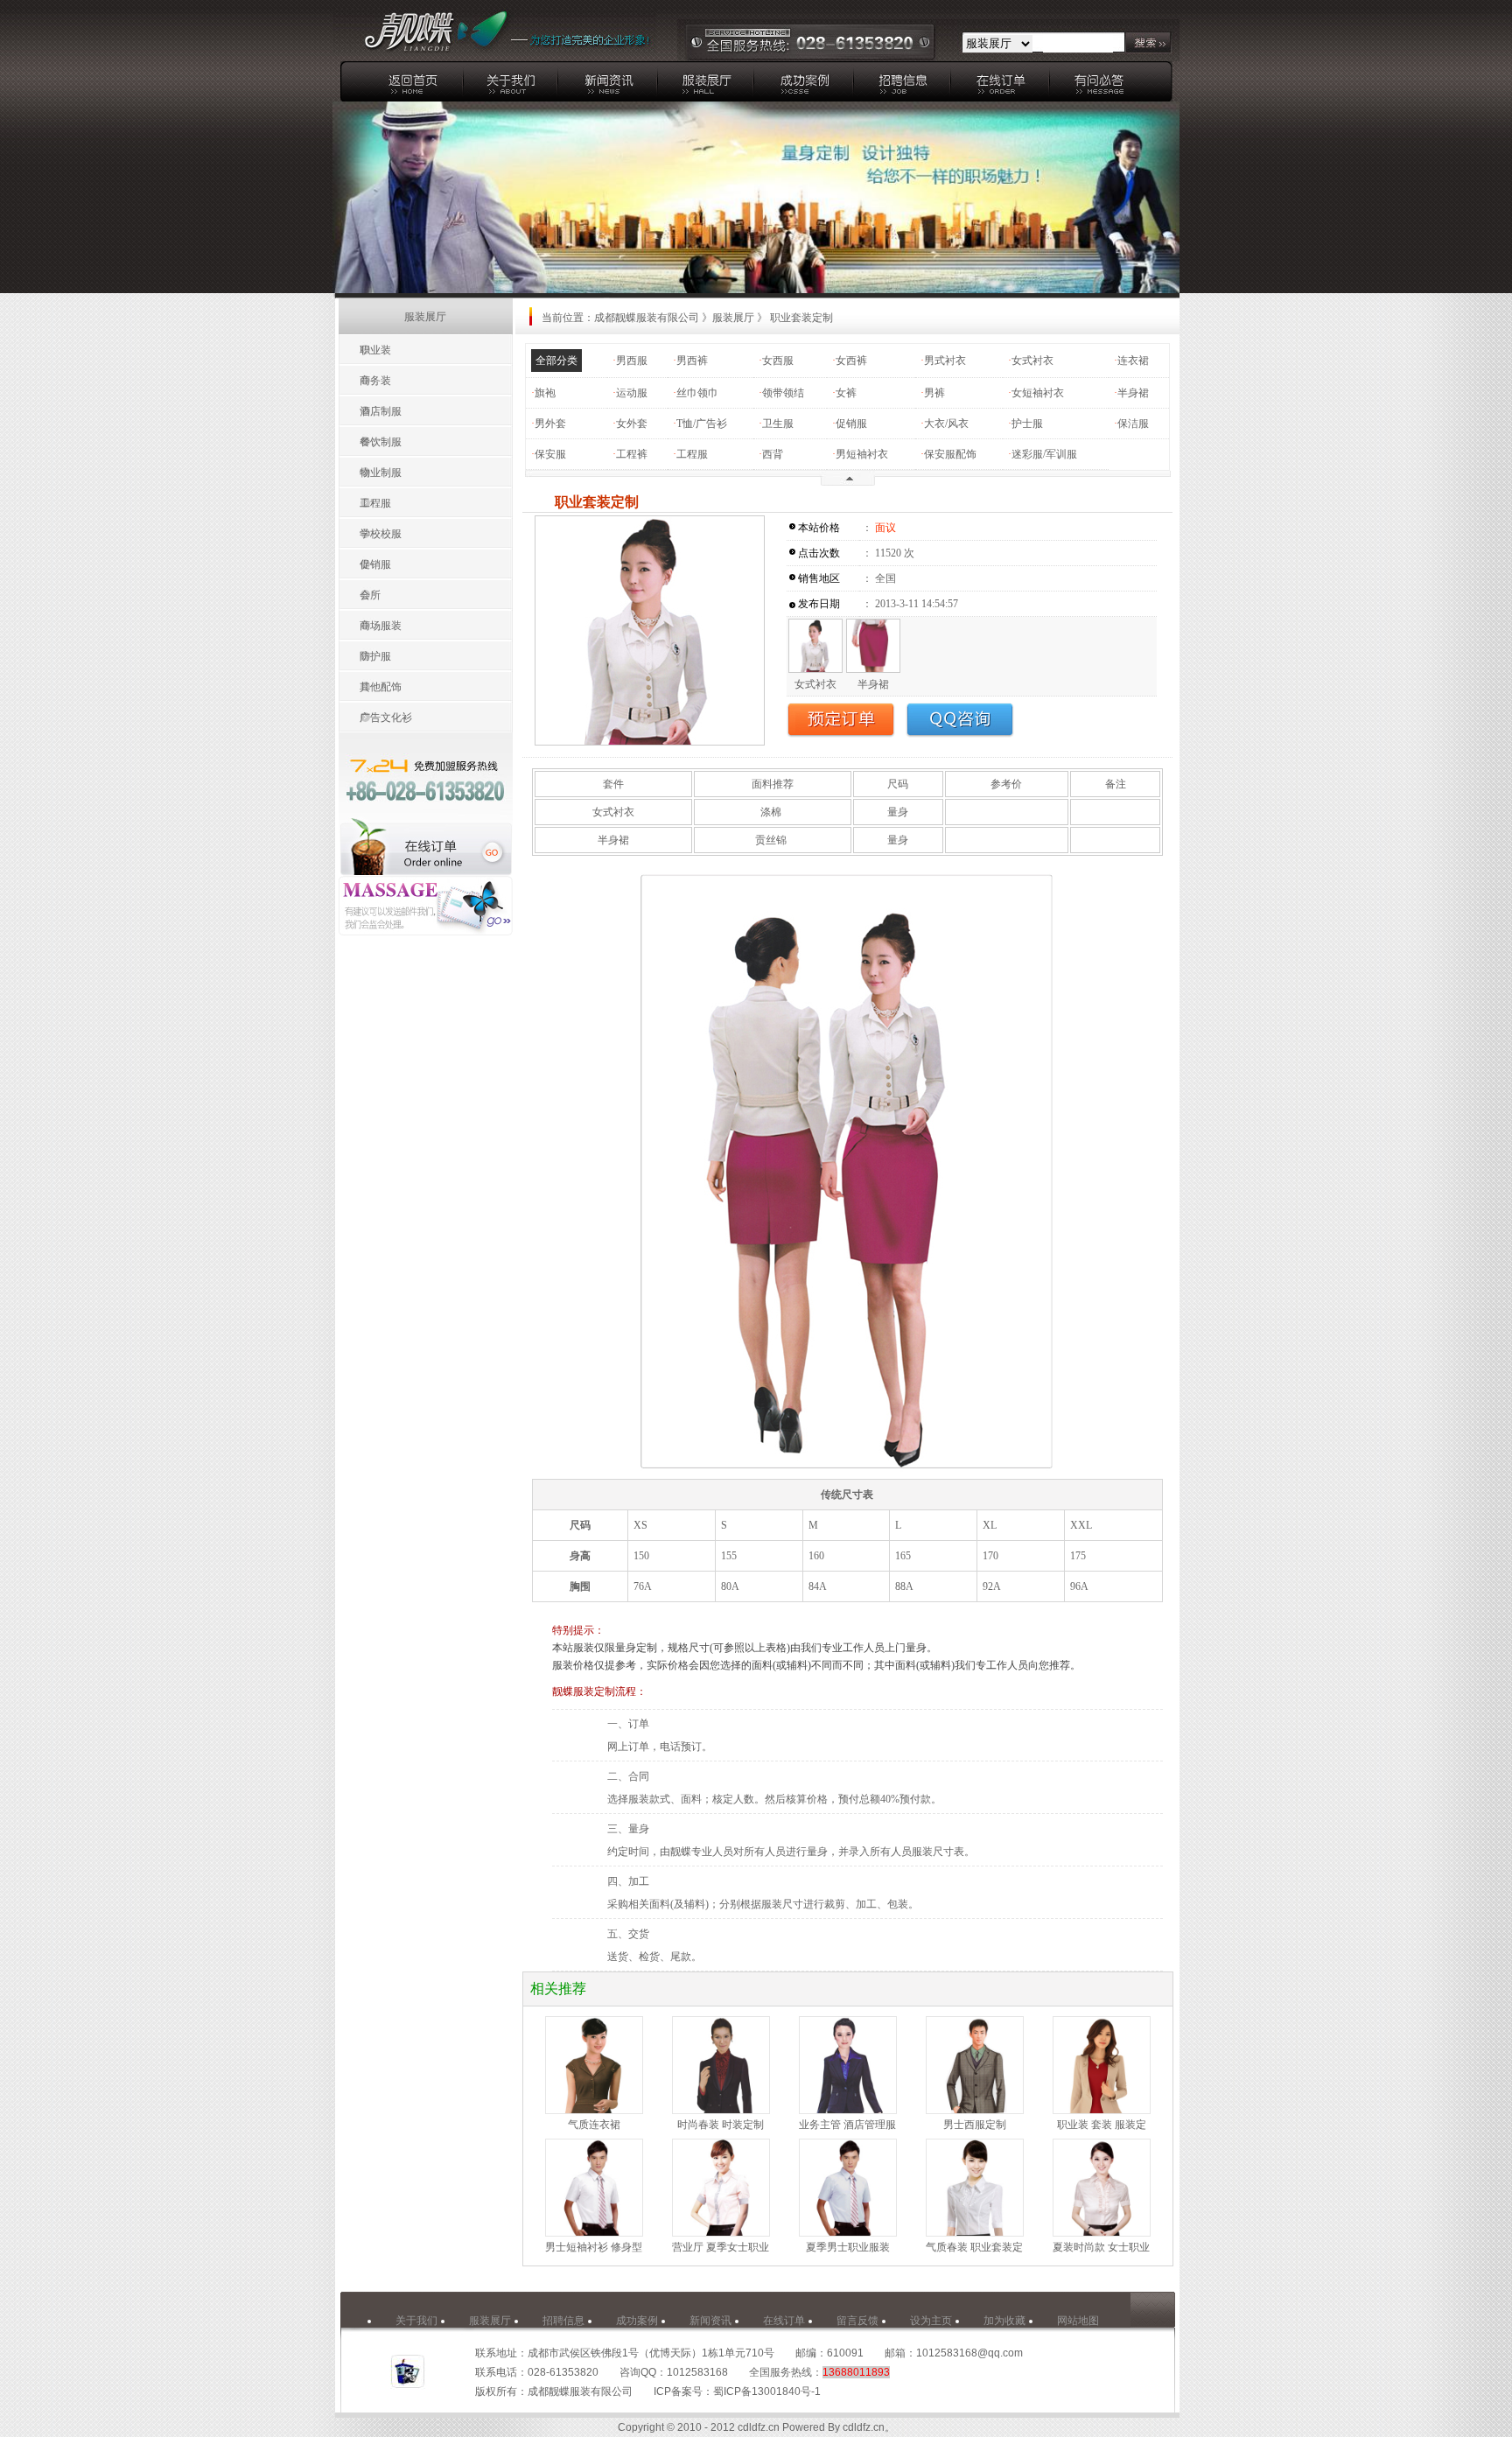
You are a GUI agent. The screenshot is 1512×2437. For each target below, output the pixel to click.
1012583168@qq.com (969, 2353)
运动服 (632, 393)
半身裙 (1133, 393)
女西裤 (851, 361)
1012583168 (697, 2372)
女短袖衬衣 (1038, 393)
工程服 (692, 454)
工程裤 (632, 454)
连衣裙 (1133, 361)
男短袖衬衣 (862, 454)
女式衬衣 (1032, 361)
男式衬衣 (945, 361)
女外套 (632, 424)
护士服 (1027, 424)
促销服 (851, 424)
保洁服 (1133, 424)
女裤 (846, 393)
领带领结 (783, 393)
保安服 (550, 454)
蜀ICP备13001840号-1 (767, 2391)
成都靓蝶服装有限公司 (647, 318)
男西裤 (692, 361)
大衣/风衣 (946, 424)
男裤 (934, 393)
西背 (773, 454)
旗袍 (545, 393)
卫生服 (778, 424)
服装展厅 (733, 318)
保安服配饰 (950, 454)
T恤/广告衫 (702, 424)
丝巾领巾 (697, 393)
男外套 (550, 424)
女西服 (778, 361)
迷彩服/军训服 (1044, 454)
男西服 (632, 361)
